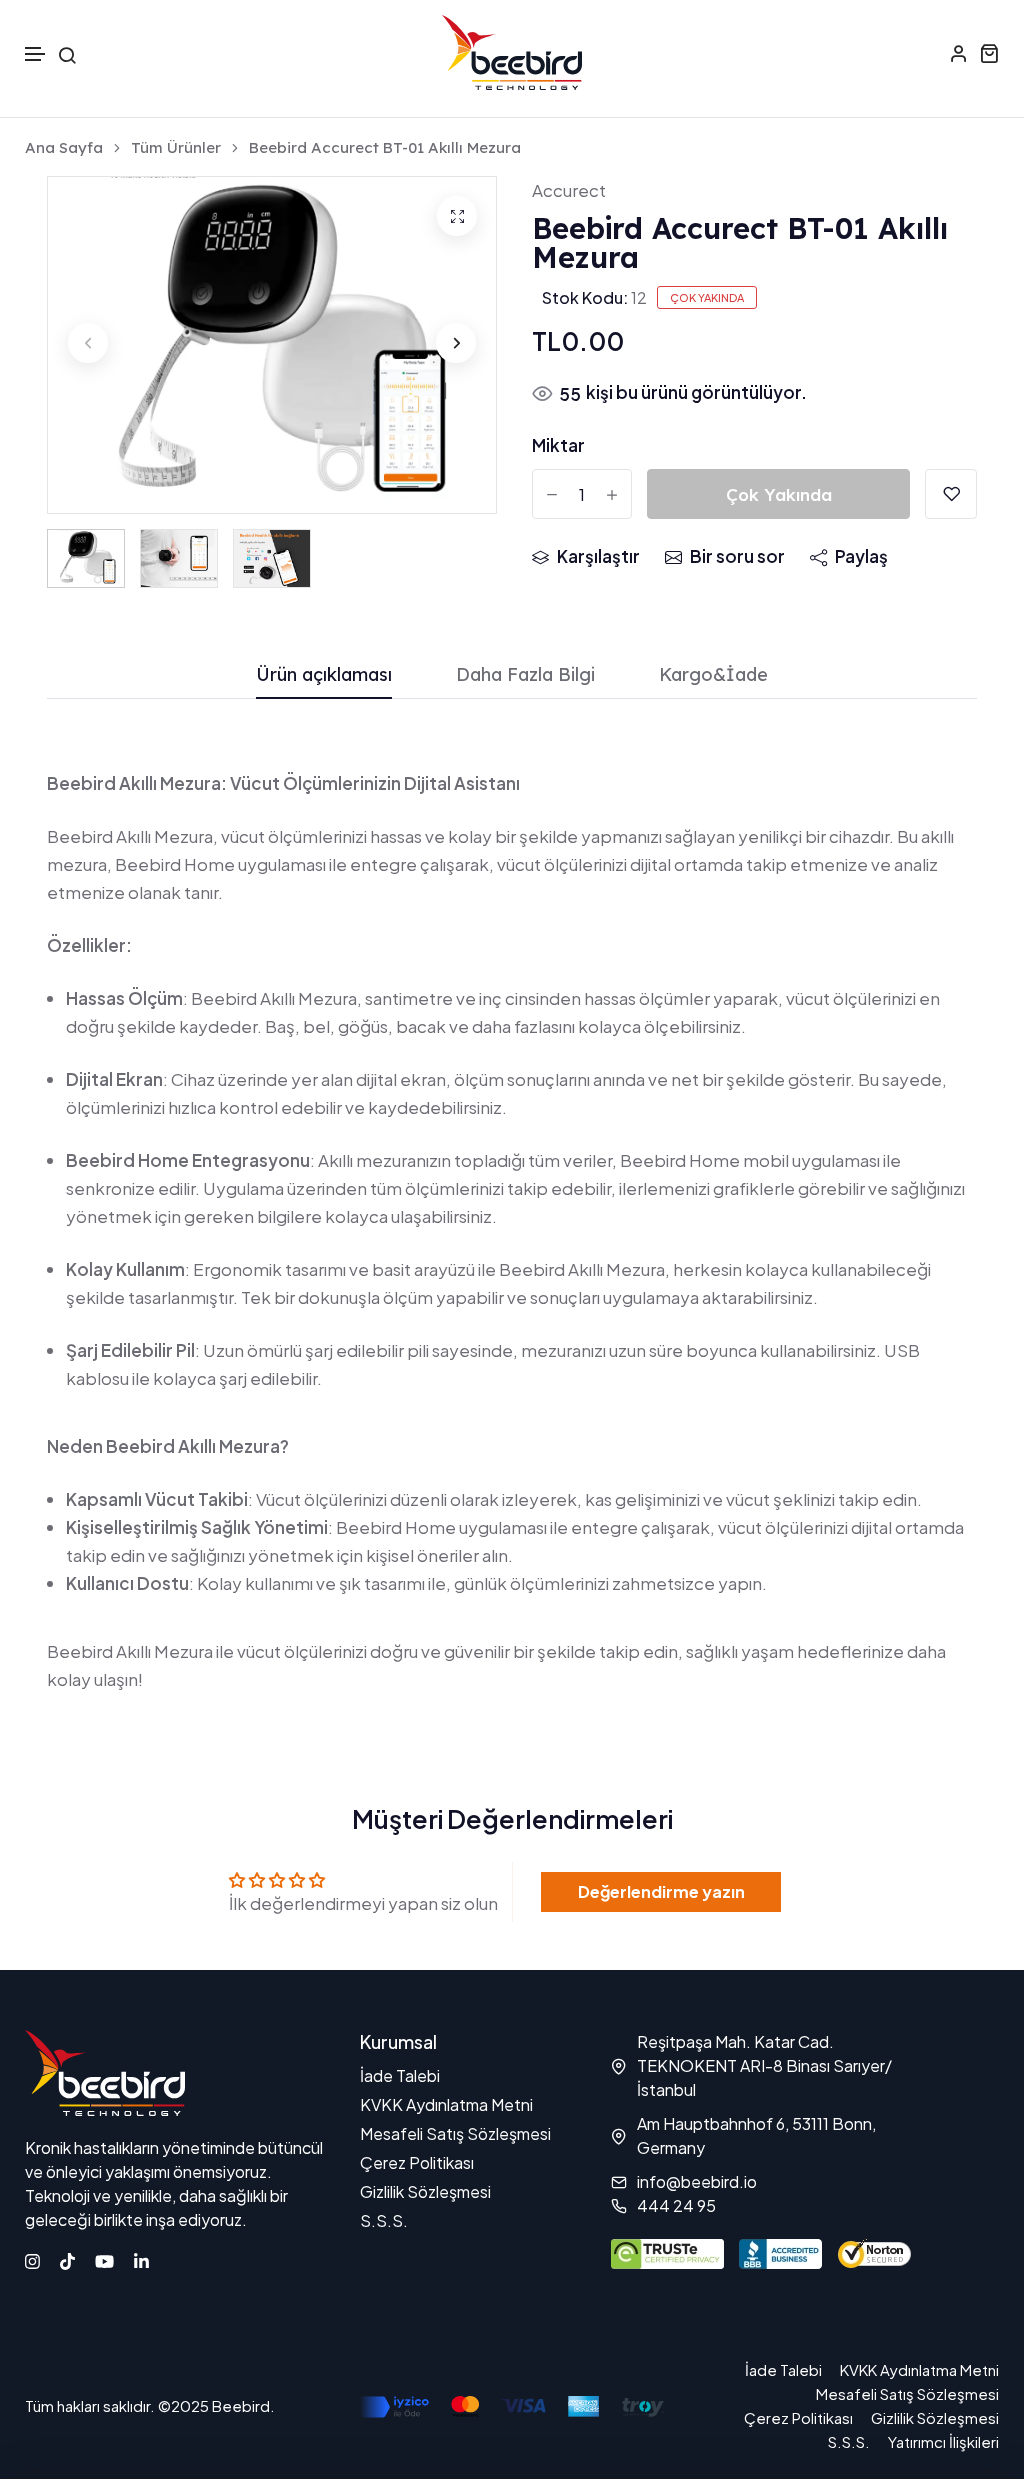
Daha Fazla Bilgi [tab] (525, 675)
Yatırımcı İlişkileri (943, 2441)
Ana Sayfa (64, 148)
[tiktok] (67, 2259)
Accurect (569, 190)
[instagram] (32, 2259)
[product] (457, 216)
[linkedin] (141, 2259)
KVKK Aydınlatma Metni (446, 2104)
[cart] (989, 53)
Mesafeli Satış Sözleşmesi (455, 2133)
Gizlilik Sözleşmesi (425, 2191)
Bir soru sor (737, 556)
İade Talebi (400, 2075)
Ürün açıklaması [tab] (324, 675)
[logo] (512, 52)
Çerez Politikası (417, 2162)
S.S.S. (384, 2220)
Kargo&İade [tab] (713, 675)
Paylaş (861, 556)
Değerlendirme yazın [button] (661, 1891)
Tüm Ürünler (176, 148)
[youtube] (104, 2259)
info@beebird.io (697, 2181)
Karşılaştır (598, 556)
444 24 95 (676, 2205)
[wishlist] (951, 494)
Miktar (558, 445)
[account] (959, 53)
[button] (36, 54)
